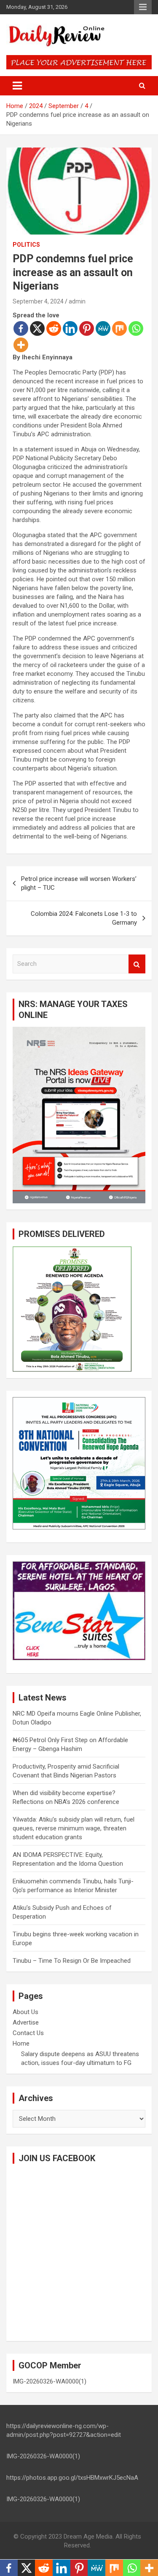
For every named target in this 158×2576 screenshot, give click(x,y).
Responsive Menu (143, 7)
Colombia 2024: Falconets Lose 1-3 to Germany (84, 918)
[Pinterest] (87, 328)
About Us (25, 2012)
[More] (21, 345)
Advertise (26, 2022)
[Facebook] (21, 328)
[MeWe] (103, 328)
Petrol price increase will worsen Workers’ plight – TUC (79, 883)
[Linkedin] (70, 328)
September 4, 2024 (38, 301)
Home (21, 2043)
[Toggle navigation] (17, 86)
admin (77, 301)
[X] (37, 328)
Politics (26, 245)
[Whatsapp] (136, 328)
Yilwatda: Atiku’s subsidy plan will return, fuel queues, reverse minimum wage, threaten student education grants (74, 1828)
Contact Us (28, 2033)
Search (137, 964)
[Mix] (119, 328)
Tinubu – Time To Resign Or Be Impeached (72, 1961)
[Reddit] (54, 328)
